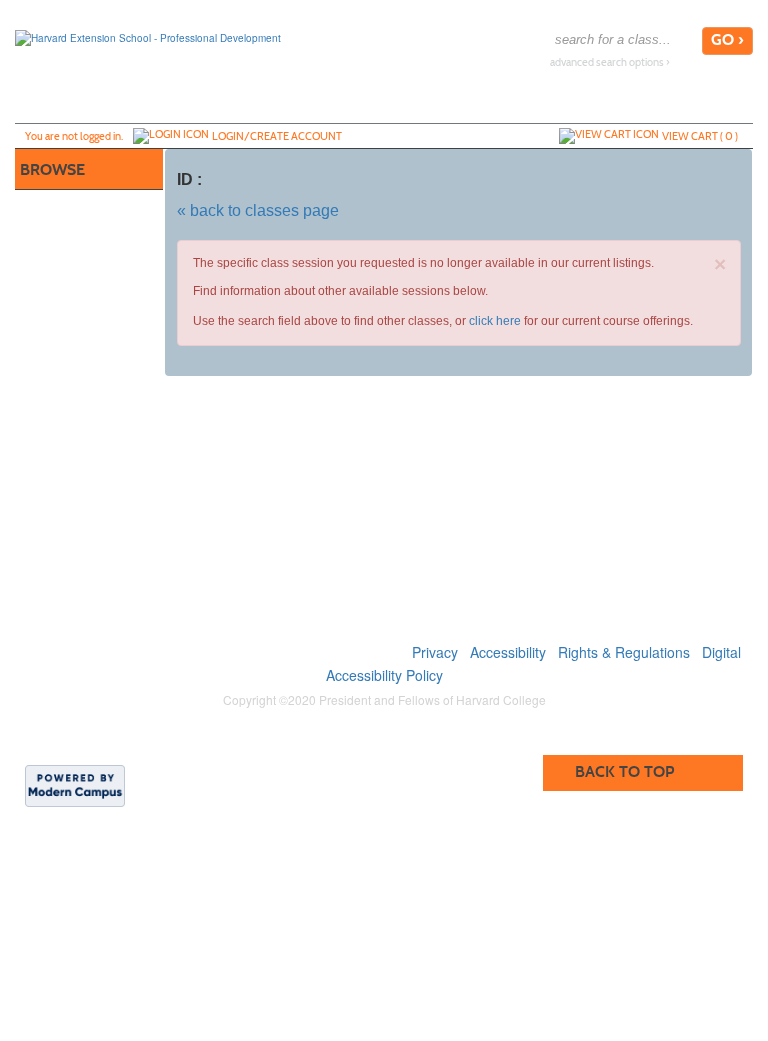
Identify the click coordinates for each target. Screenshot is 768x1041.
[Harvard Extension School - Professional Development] (148, 37)
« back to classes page (258, 210)
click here (495, 321)
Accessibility (508, 652)
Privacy (435, 652)
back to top (624, 771)
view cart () (700, 136)
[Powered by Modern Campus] (75, 785)
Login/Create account (277, 136)
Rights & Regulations (624, 652)
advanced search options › (610, 62)
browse (52, 169)
